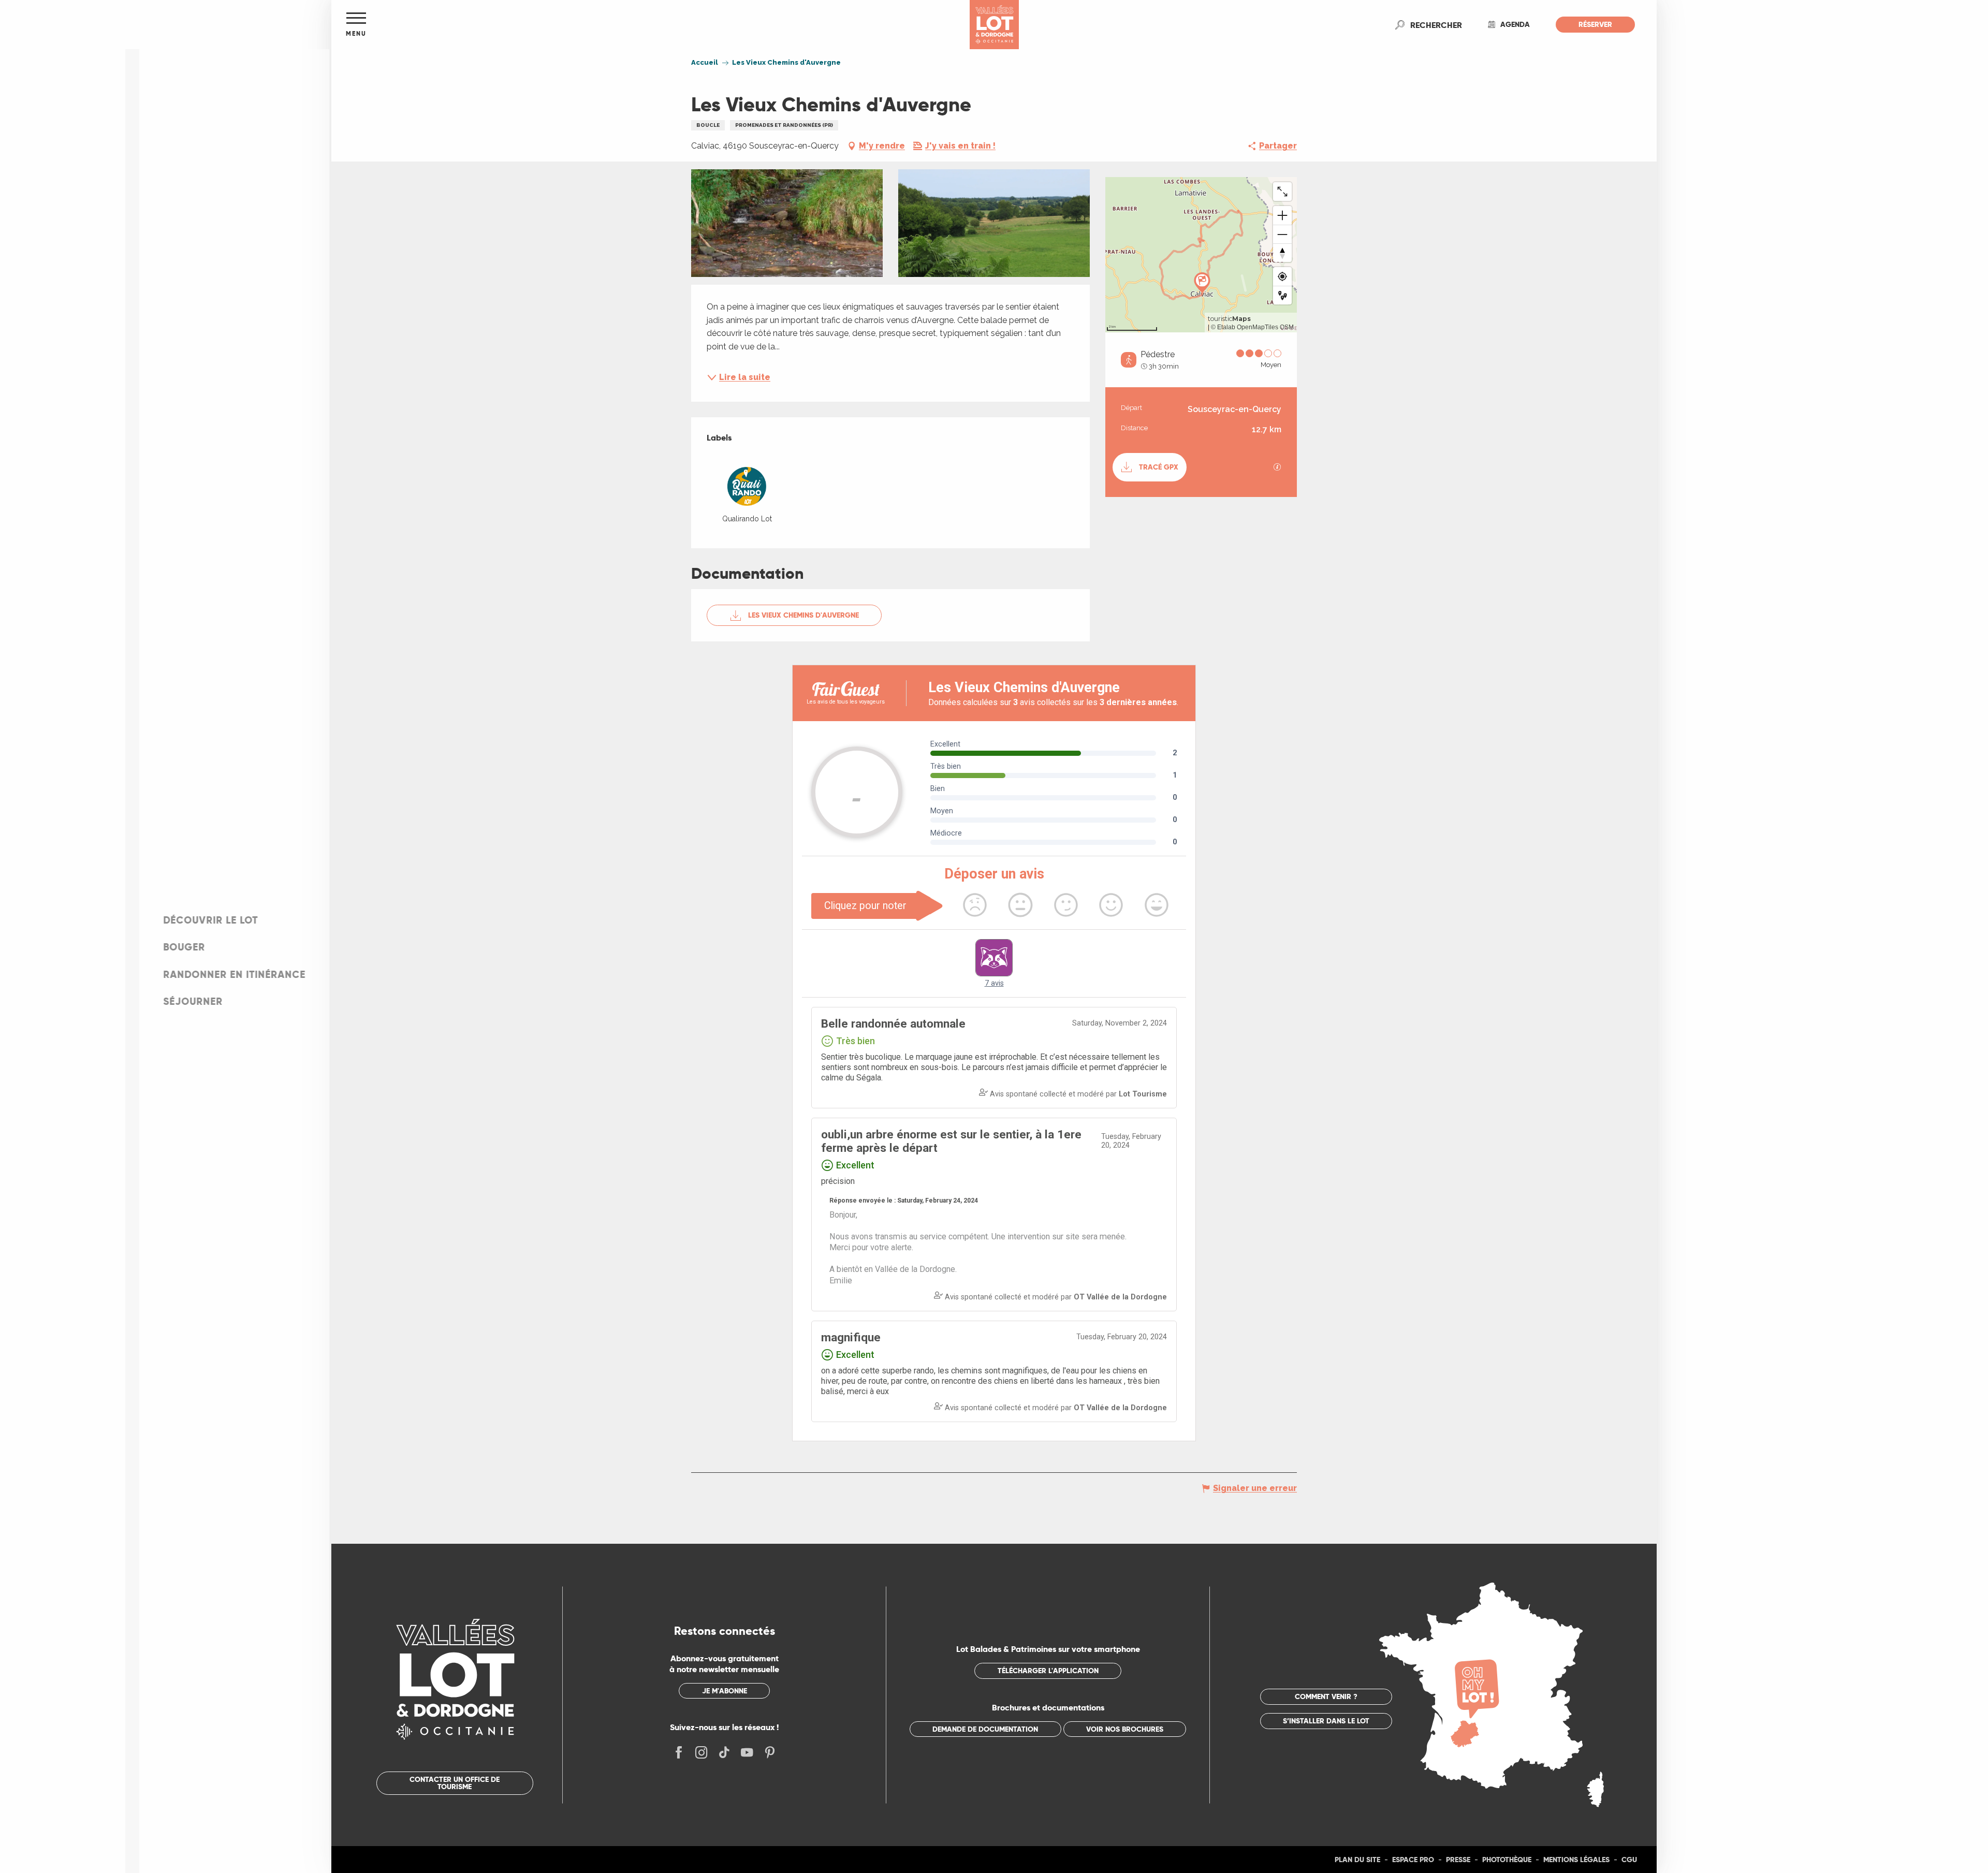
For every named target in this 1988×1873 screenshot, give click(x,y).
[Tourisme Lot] (994, 25)
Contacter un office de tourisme (455, 1783)
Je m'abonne (725, 1691)
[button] (1436, 25)
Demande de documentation (985, 1729)
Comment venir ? (1326, 1696)
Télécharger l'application (1048, 1671)
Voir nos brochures (1125, 1729)
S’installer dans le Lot (1326, 1721)
